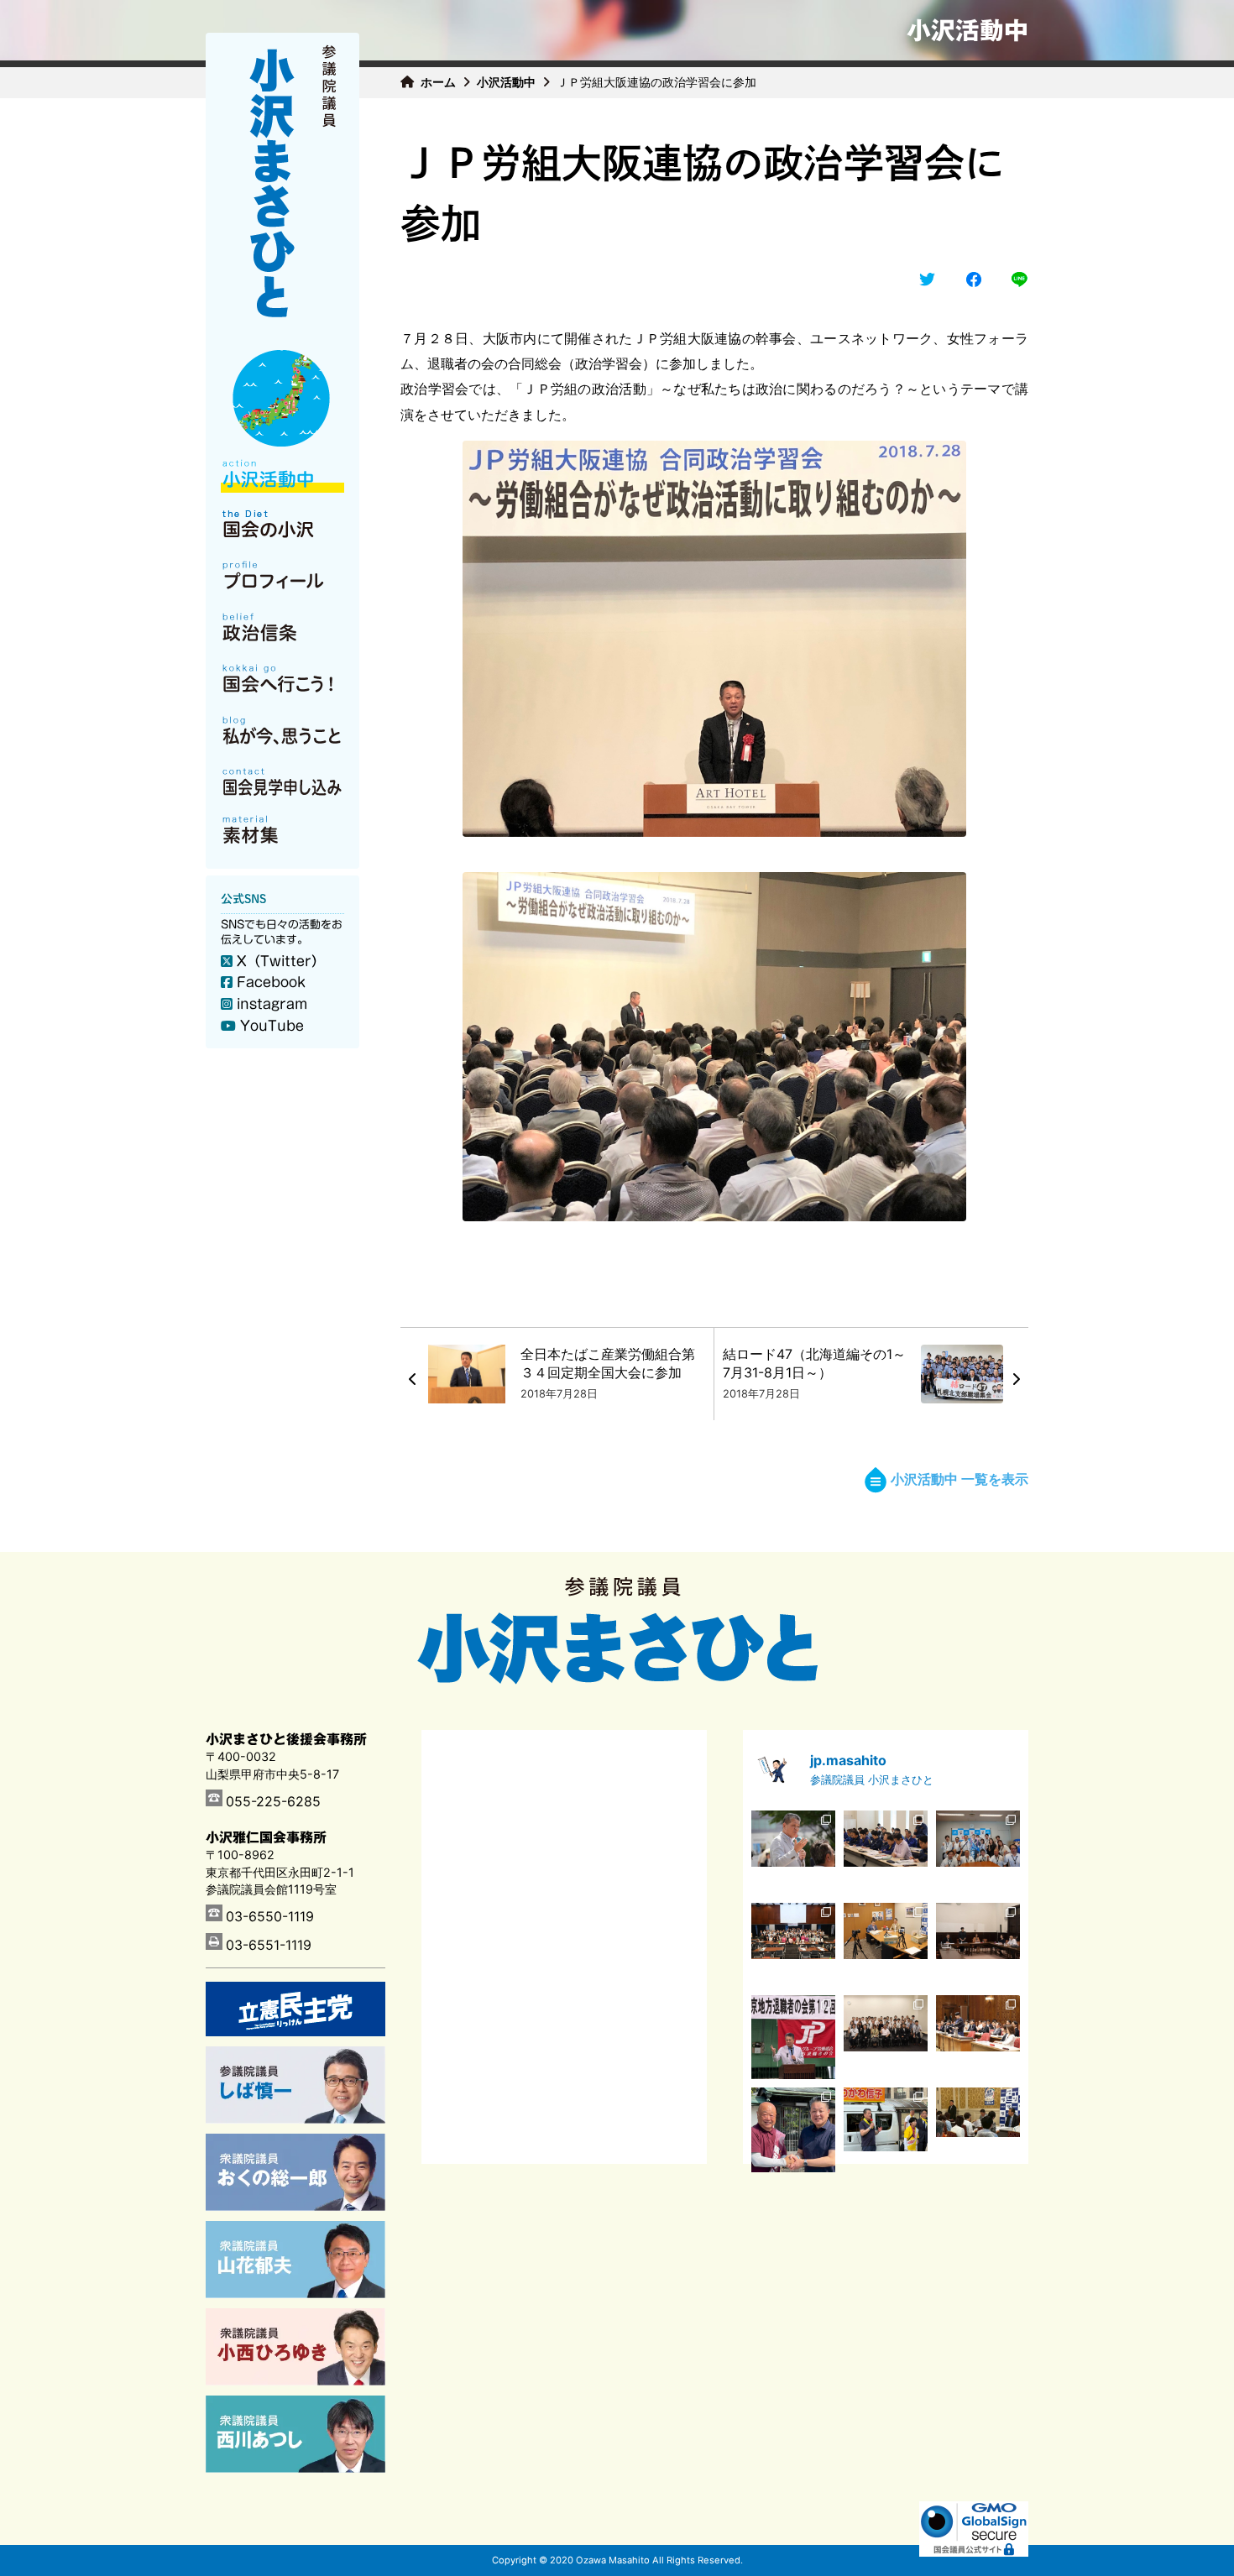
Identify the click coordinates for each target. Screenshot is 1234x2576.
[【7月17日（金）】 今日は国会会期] (978, 2129)
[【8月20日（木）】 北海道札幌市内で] (793, 1852)
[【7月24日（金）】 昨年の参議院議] (886, 2037)
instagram (272, 1004)
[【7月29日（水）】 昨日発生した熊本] (978, 1945)
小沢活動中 (506, 82)
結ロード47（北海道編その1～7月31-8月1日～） (814, 1363)
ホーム (438, 82)
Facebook (271, 982)
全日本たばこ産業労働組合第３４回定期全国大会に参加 (608, 1363)
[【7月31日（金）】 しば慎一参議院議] (886, 1945)
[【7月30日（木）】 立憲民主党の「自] (793, 1945)
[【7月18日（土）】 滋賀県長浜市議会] (793, 2129)
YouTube (272, 1026)
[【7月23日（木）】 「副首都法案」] (978, 2037)
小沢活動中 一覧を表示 (959, 1479)
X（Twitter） (281, 961)
